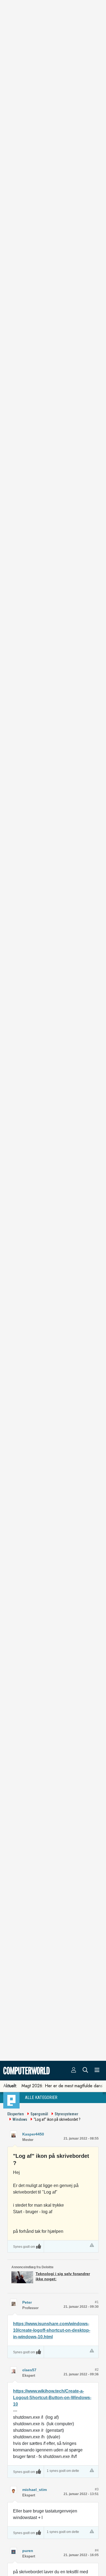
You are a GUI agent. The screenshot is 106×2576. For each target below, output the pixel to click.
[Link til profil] (13, 2134)
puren (28, 2551)
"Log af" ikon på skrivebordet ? (57, 2119)
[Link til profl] (13, 2302)
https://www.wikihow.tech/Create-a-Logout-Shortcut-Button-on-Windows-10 (52, 2398)
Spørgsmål (39, 2114)
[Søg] (85, 2071)
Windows (20, 2119)
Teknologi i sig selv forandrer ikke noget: (63, 2276)
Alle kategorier (41, 2097)
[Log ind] (74, 2071)
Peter (27, 2302)
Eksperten (16, 2114)
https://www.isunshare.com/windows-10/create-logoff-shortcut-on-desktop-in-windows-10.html (52, 2330)
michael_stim (35, 2490)
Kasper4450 (33, 2134)
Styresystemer (66, 2114)
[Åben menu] (97, 2071)
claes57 (29, 2370)
